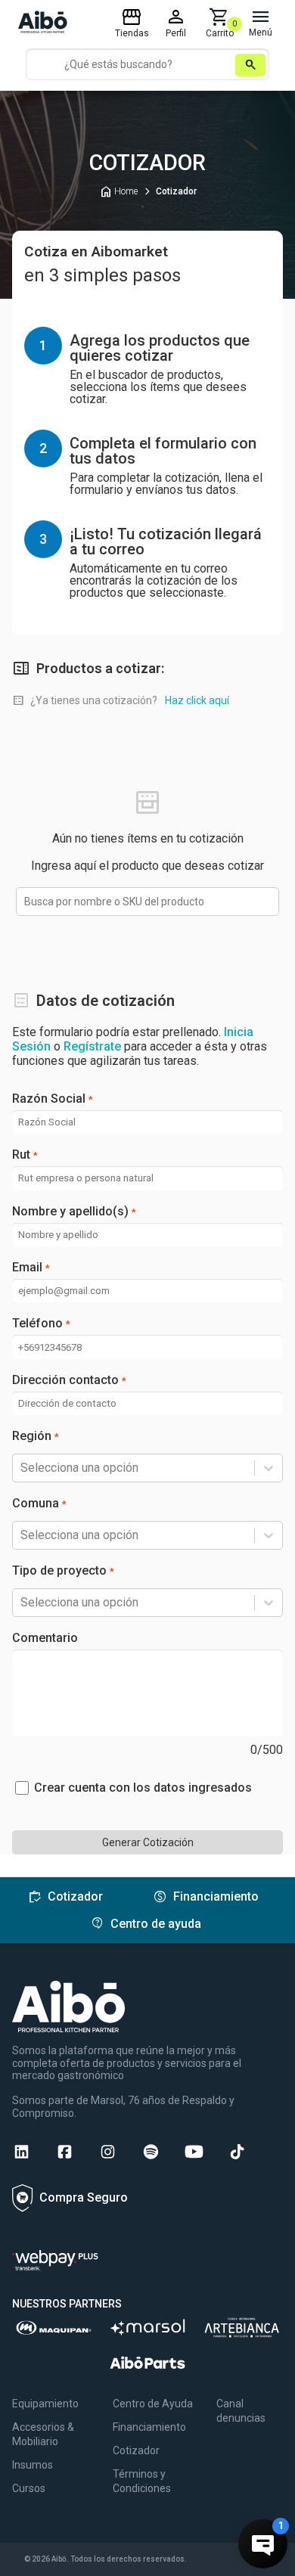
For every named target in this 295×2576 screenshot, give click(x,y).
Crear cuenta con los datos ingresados (143, 1788)
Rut (25, 1155)
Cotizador (136, 2450)
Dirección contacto (69, 1380)
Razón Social (53, 1099)
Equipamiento (45, 2404)
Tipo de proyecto (63, 1571)
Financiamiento (149, 2427)
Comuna (39, 1504)
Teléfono (41, 1324)
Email (31, 1268)
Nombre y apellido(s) (74, 1212)
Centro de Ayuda (153, 2404)
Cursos (29, 2488)
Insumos (33, 2465)
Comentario (45, 1638)
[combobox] (22, 1468)
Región (36, 1436)
